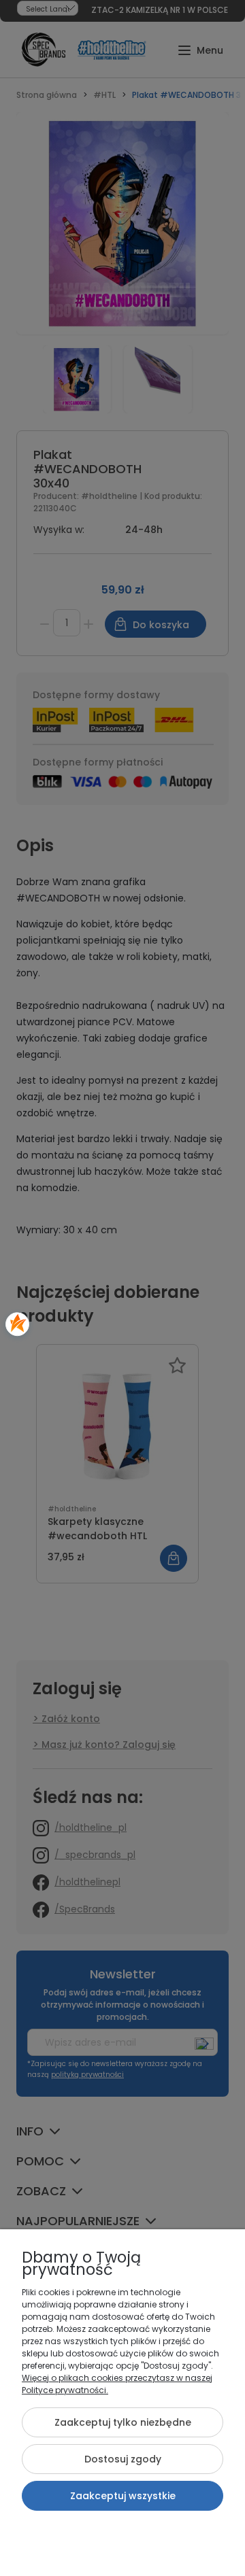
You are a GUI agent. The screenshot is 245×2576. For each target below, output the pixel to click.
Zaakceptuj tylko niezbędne (123, 2422)
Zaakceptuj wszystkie (123, 2496)
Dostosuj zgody (123, 2459)
